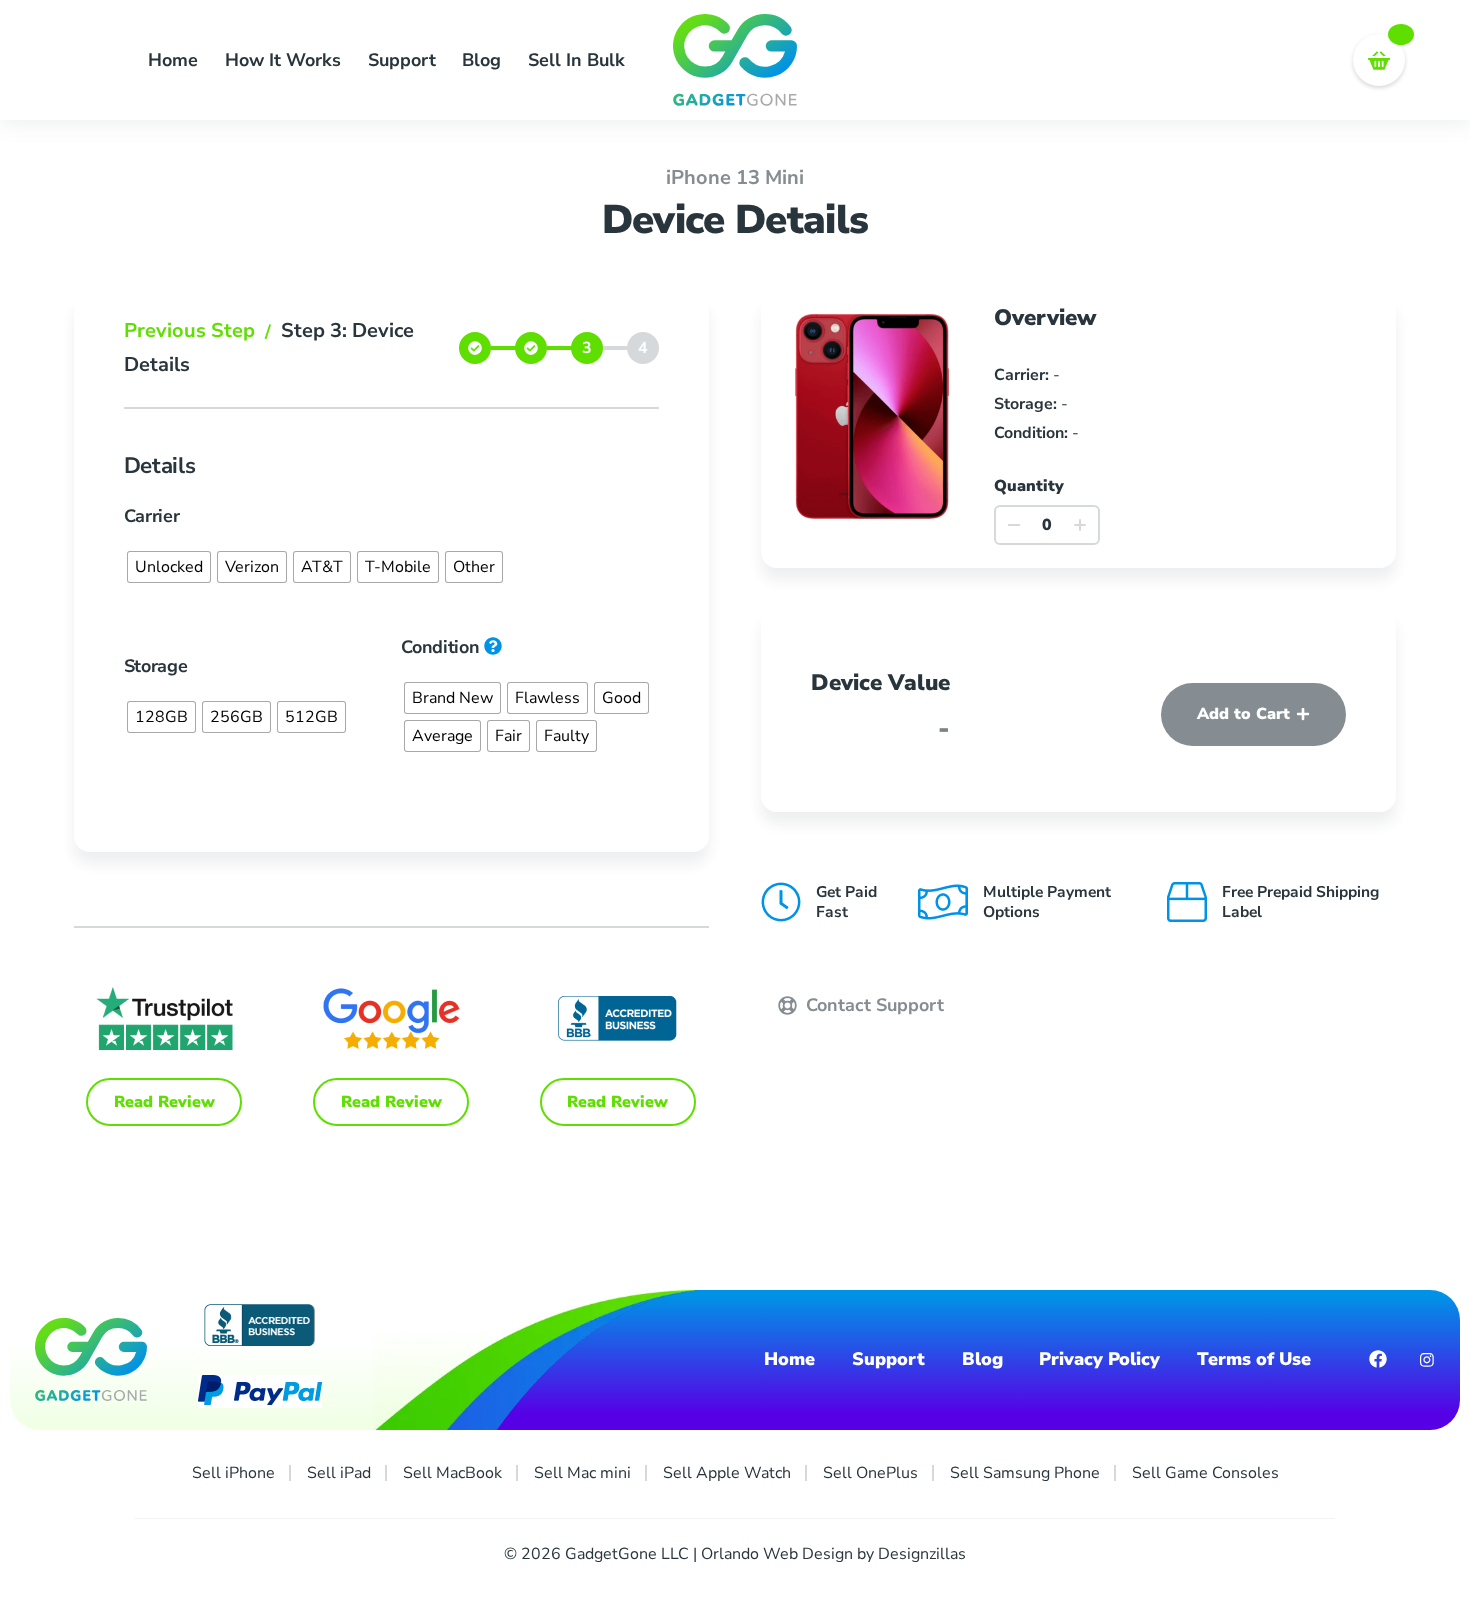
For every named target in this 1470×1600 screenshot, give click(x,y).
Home (173, 60)
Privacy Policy (1099, 1360)
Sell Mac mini (582, 1473)
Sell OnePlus (870, 1473)
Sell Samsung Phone (1025, 1473)
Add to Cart (1243, 714)
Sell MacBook (452, 1473)
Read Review (164, 1102)
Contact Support (872, 1005)
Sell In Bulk (576, 60)
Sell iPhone (233, 1473)
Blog (481, 60)
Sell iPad (339, 1473)
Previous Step (197, 330)
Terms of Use (1254, 1360)
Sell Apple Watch (727, 1473)
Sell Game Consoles (1205, 1473)
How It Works (283, 60)
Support (402, 60)
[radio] (169, 567)
